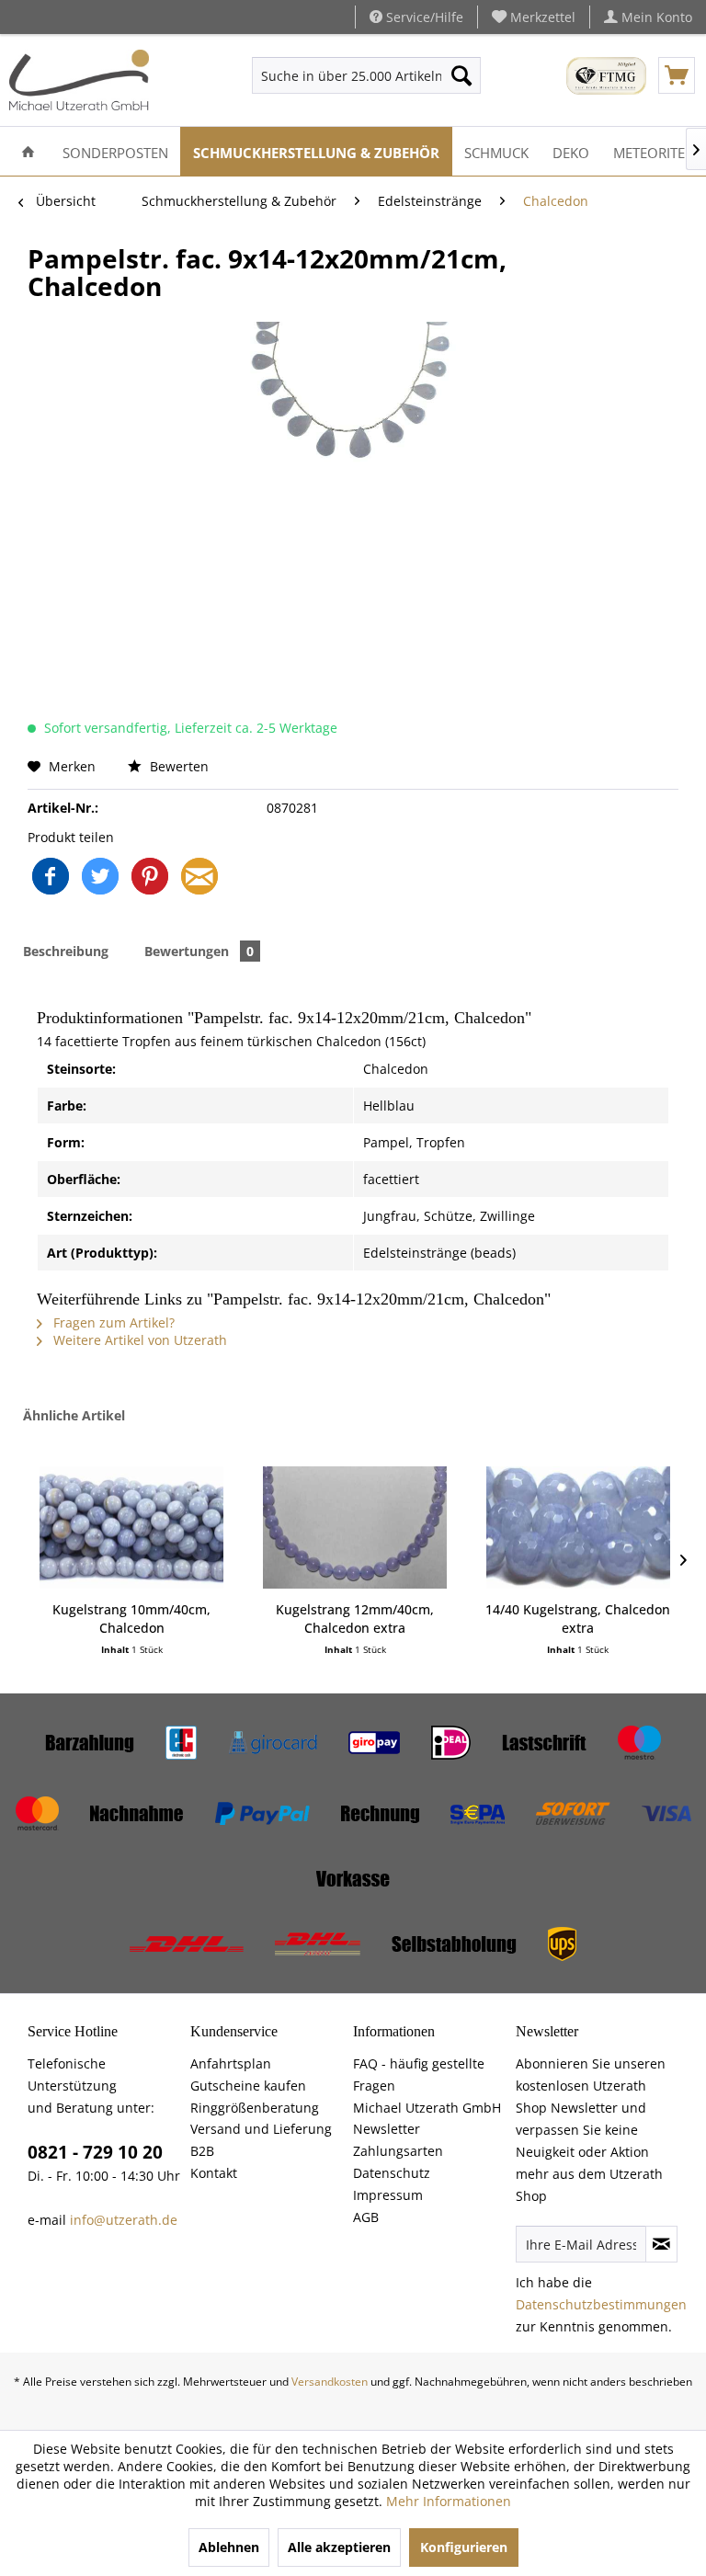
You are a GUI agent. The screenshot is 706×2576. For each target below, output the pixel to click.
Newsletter (387, 2129)
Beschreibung (66, 951)
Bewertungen (199, 951)
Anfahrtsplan (231, 2063)
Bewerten (177, 766)
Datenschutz (392, 2173)
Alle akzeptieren (339, 2547)
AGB (366, 2217)
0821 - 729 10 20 (95, 2152)
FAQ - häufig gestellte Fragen (419, 2074)
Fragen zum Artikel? (112, 1322)
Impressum (388, 2195)
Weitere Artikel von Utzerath (138, 1340)
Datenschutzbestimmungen (601, 2304)
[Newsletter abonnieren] (661, 2244)
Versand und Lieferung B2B (261, 2140)
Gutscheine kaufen (248, 2086)
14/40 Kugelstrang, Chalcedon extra (578, 1619)
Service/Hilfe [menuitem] (423, 17)
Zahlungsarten (398, 2151)
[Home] (28, 151)
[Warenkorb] (677, 75)
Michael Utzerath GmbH (427, 2108)
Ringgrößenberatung (255, 2108)
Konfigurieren (464, 2547)
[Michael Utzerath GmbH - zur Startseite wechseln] (79, 80)
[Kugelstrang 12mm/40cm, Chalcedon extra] (355, 1527)
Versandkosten (330, 2382)
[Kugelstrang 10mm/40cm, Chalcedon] (131, 1527)
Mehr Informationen (449, 2501)
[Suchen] (461, 75)
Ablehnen (229, 2547)
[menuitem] (534, 17)
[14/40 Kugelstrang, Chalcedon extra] (578, 1527)
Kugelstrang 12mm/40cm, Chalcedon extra (355, 1619)
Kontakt (214, 2173)
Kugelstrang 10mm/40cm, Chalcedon (131, 1619)
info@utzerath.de (124, 2220)
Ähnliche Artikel (74, 1415)
